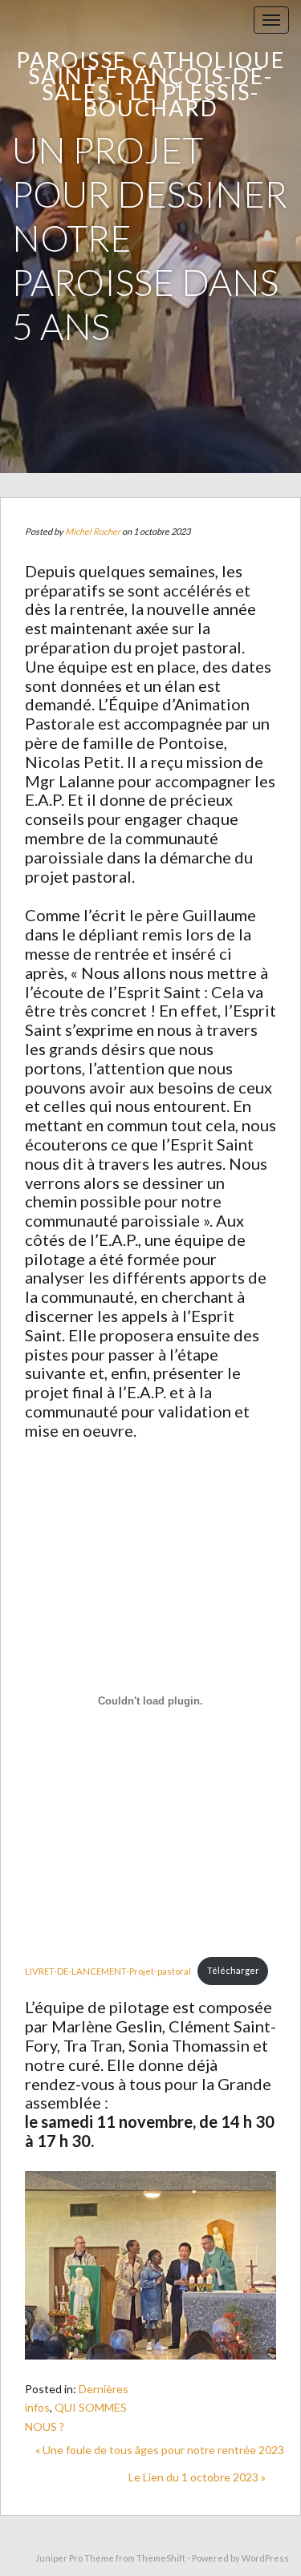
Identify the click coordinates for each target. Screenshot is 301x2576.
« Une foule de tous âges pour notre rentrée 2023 (160, 2450)
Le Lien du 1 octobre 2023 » (197, 2477)
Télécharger (233, 1970)
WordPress (265, 2558)
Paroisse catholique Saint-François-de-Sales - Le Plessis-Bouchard (150, 84)
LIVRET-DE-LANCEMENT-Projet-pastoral (108, 1970)
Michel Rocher (93, 531)
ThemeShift (161, 2558)
